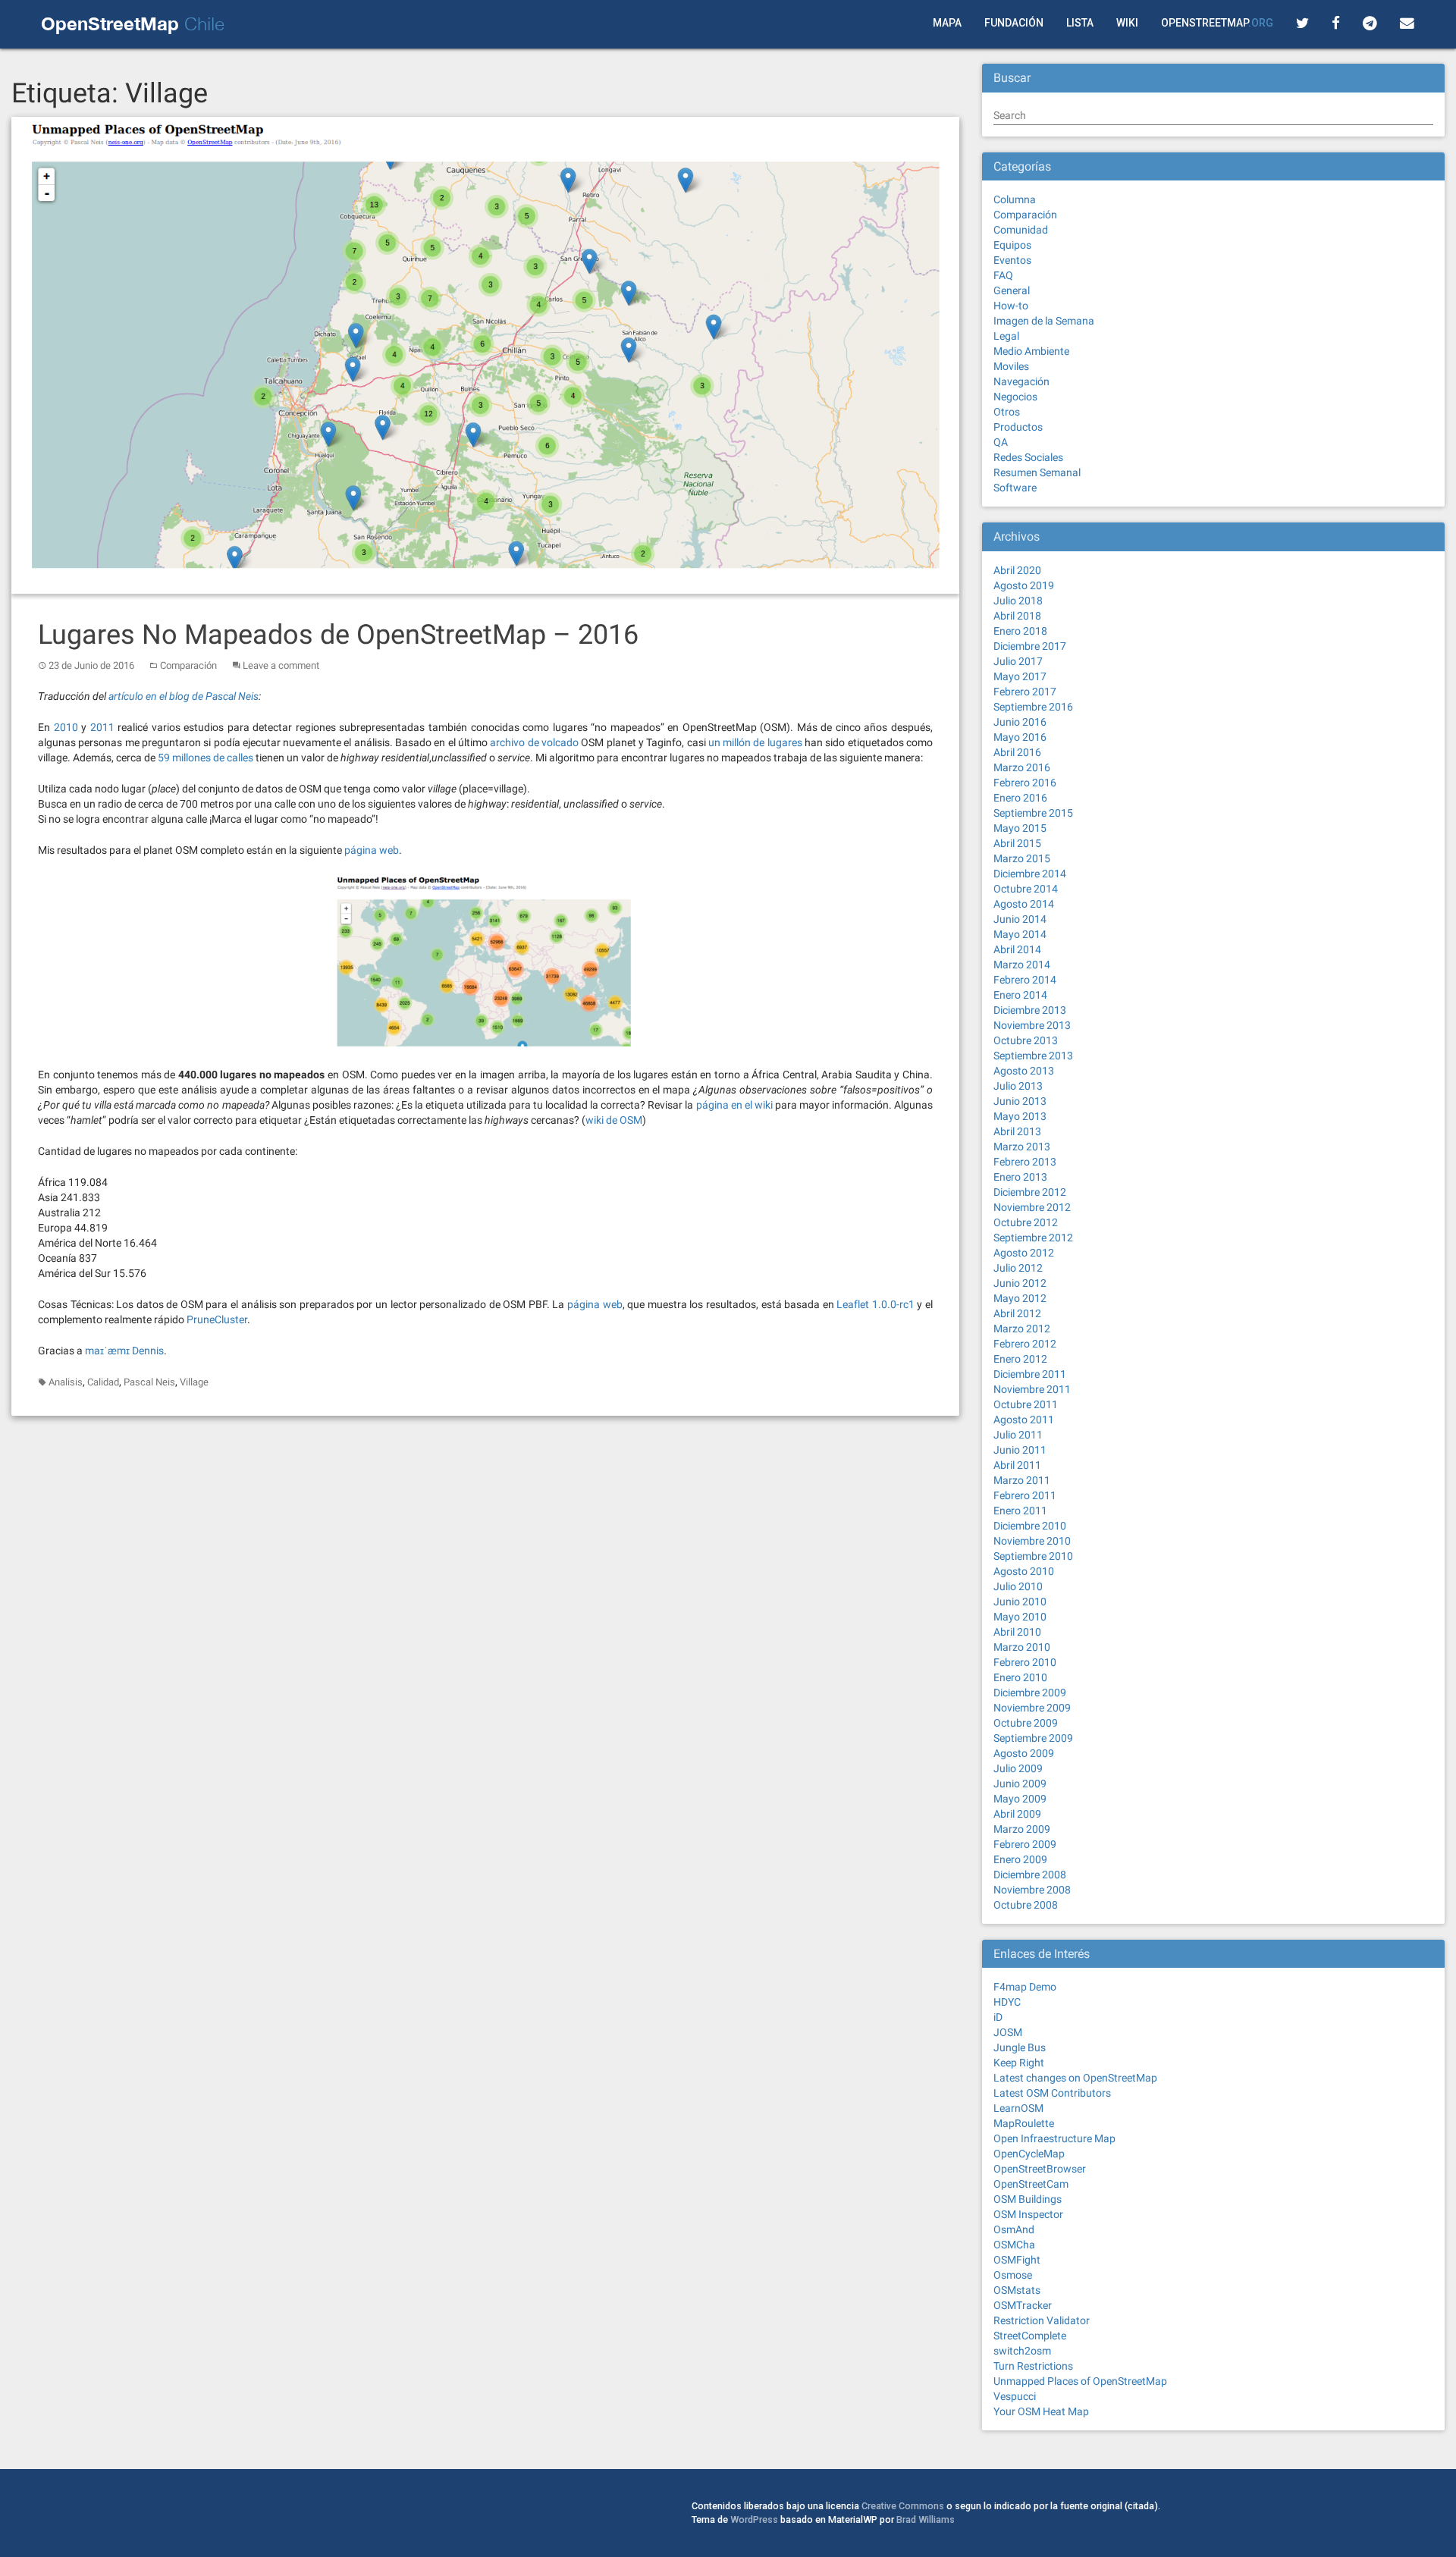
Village (194, 1382)
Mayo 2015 (1020, 828)
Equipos (1012, 245)
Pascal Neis (149, 1382)
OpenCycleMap (1029, 2154)
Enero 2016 (1020, 798)
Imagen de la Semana (1044, 321)
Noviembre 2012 (1032, 1207)
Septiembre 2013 (1033, 1056)
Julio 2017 (1018, 661)
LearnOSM (1018, 2108)
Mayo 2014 (1020, 934)
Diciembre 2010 (1030, 1526)
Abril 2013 (1017, 1131)
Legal (1006, 336)
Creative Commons (903, 2506)
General (1012, 290)
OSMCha (1014, 2245)
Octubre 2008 (1026, 1905)
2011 (102, 727)
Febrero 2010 (1025, 1662)
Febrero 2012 (1025, 1344)
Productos (1018, 427)
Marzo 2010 (1022, 1647)
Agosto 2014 (1024, 904)
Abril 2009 (1017, 1814)
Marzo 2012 (1022, 1329)
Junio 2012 (1020, 1283)
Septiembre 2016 (1033, 707)
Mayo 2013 (1020, 1116)
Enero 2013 (1020, 1177)
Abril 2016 (1017, 752)
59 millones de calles (206, 758)
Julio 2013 (1018, 1086)
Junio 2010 (1020, 1602)
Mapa (947, 23)
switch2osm (1022, 2351)
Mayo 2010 (1020, 1617)
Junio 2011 (1020, 1450)
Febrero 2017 (1025, 692)
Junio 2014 (1020, 919)
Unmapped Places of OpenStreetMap (1080, 2381)
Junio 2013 (1020, 1101)
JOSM (1008, 2032)
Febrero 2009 (1025, 1844)
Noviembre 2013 (1032, 1025)
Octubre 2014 (1026, 889)
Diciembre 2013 (1030, 1010)
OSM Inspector (1028, 2214)
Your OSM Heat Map (1041, 2411)
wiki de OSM (614, 1120)
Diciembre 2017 (1030, 646)
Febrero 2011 (1025, 1495)
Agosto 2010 (1024, 1571)
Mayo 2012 (1020, 1298)
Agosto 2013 (1024, 1071)
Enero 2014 (1020, 995)
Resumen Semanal (1037, 472)
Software (1015, 488)
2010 (66, 727)
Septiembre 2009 (1033, 1738)
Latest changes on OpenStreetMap (1075, 2078)
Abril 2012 (1017, 1313)
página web (372, 850)
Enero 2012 (1020, 1359)
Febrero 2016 (1025, 783)
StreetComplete (1030, 2336)
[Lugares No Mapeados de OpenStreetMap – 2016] (485, 354)
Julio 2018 (1018, 601)
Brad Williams (926, 2519)
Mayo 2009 (1020, 1799)
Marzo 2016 (1022, 767)
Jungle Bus (1020, 2047)
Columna (1015, 199)
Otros (1007, 412)
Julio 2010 (1018, 1586)
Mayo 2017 (1020, 676)
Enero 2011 (1020, 1511)
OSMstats (1017, 2290)
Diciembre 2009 (1030, 1693)
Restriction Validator (1042, 2320)
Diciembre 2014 (1030, 874)
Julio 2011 (1018, 1435)
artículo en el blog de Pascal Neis (184, 696)
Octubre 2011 (1026, 1404)
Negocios (1015, 397)
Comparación (188, 665)
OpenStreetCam (1031, 2184)
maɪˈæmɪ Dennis (124, 1351)
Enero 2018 (1020, 631)
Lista (1080, 23)
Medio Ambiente (1031, 351)
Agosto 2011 (1024, 1420)
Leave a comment (281, 665)
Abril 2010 (1017, 1632)
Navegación (1021, 381)
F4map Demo (1025, 1987)
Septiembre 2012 (1033, 1238)
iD (998, 2017)
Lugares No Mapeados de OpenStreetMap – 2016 (338, 635)
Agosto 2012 (1024, 1253)
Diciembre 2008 (1030, 1875)
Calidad (103, 1382)
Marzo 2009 (1022, 1829)
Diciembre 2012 (1030, 1192)
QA (1001, 442)
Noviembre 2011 (1032, 1389)
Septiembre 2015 (1033, 813)
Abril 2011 (1017, 1465)
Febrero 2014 (1025, 980)
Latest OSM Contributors (1052, 2093)
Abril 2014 (1017, 949)
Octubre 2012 (1026, 1222)
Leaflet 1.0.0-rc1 (875, 1304)
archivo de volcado (534, 742)
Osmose (1013, 2275)
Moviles (1011, 366)
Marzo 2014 (1022, 965)
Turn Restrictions (1033, 2366)
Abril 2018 (1017, 616)
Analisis (66, 1382)
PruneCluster (217, 1319)
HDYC (1007, 2002)
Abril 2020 (1017, 570)
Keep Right (1019, 2063)
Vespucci (1015, 2396)
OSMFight (1017, 2260)
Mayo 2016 (1020, 737)
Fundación (1014, 23)
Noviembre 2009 (1032, 1708)
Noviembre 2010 (1032, 1541)
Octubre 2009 (1026, 1723)
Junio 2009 (1020, 1784)
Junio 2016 (1020, 722)
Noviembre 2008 (1032, 1890)
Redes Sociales (1028, 457)
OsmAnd (1014, 2229)
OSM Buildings (1028, 2199)
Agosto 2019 (1024, 585)
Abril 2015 (1017, 843)
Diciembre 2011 (1030, 1374)
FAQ (1003, 275)
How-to (1011, 306)
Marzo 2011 (1022, 1480)
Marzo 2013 (1022, 1147)
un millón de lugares (755, 742)
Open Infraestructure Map (1054, 2138)
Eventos (1012, 260)
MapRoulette (1024, 2123)
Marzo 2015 (1022, 858)
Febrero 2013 (1025, 1162)
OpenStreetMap (1217, 23)
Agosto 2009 (1024, 1753)
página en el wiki (734, 1105)
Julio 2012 (1018, 1268)
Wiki (1127, 23)
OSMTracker (1023, 2305)
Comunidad (1021, 230)
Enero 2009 (1020, 1859)
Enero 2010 (1020, 1677)
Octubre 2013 (1026, 1040)
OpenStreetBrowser (1040, 2169)
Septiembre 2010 (1033, 1556)
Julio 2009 (1018, 1768)
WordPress (754, 2519)
